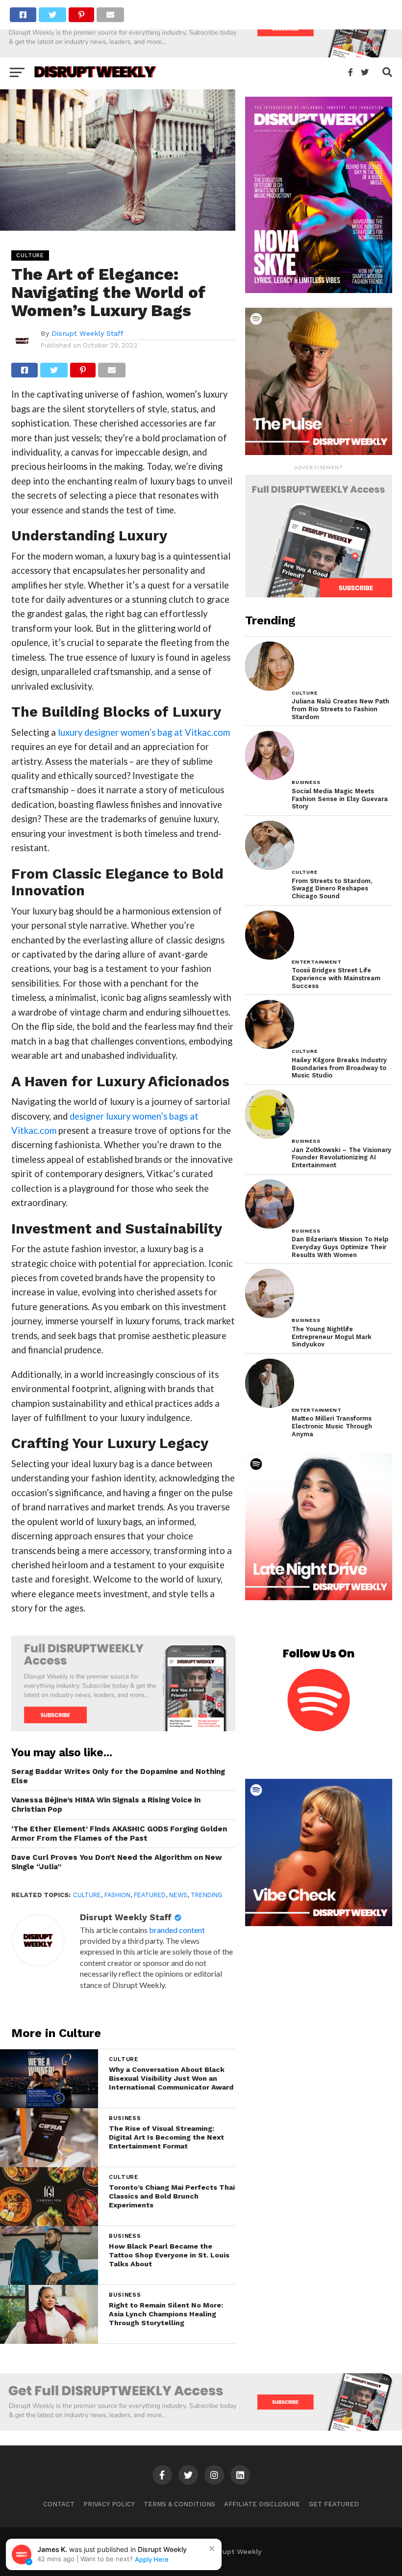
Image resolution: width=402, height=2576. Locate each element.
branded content (177, 1930)
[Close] (212, 2549)
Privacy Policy (109, 2504)
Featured (150, 1895)
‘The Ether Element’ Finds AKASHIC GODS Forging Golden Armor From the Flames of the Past (119, 1834)
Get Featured (334, 2504)
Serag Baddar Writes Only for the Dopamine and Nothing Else (118, 1776)
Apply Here (152, 2559)
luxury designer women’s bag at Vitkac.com (144, 732)
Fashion (117, 1895)
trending (206, 1895)
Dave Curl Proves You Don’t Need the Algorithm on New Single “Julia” (117, 1862)
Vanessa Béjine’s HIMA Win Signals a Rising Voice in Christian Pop (106, 1805)
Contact (59, 2504)
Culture (87, 1895)
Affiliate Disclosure (262, 2504)
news (178, 1895)
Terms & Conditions (179, 2504)
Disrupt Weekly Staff (88, 333)
